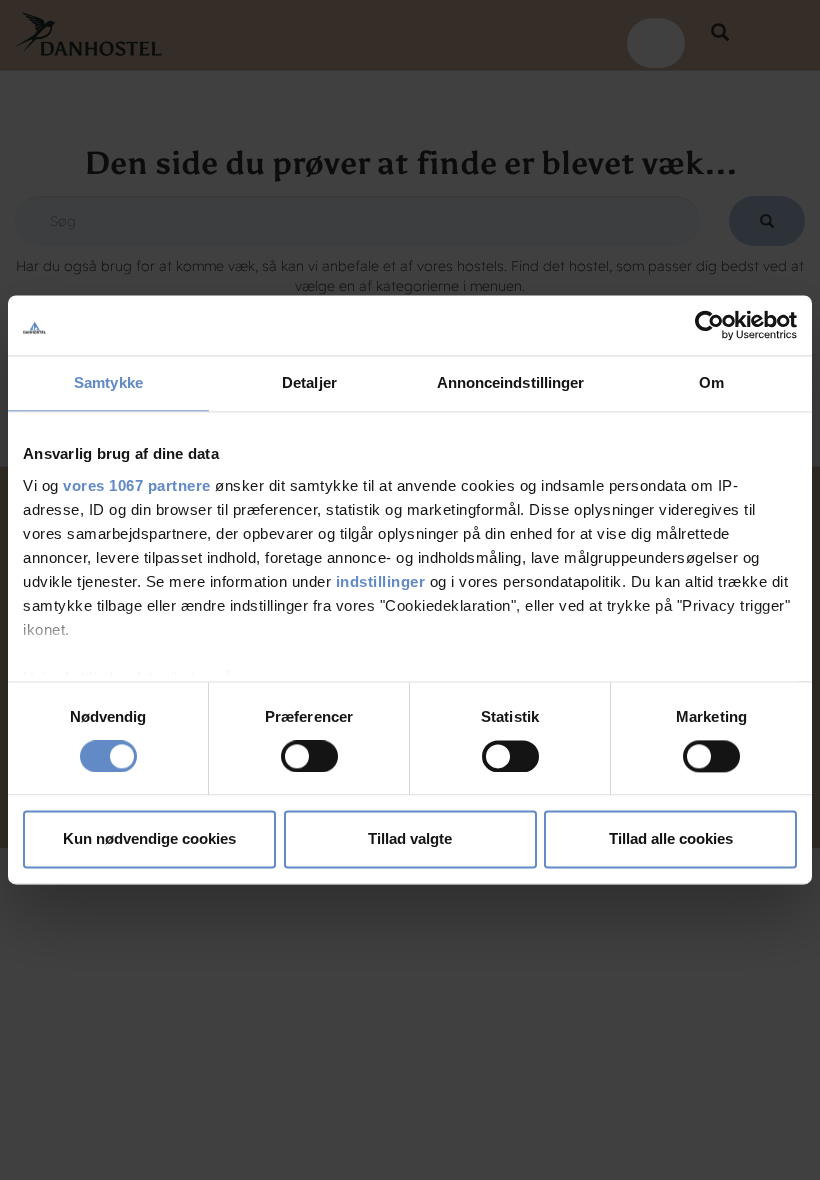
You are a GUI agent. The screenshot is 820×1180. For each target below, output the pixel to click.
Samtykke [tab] (108, 382)
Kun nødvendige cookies (149, 839)
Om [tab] (711, 382)
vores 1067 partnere (137, 485)
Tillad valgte (410, 839)
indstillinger (381, 581)
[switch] (309, 756)
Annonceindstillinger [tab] (511, 382)
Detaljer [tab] (309, 382)
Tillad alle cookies (671, 839)
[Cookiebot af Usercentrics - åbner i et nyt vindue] (709, 325)
